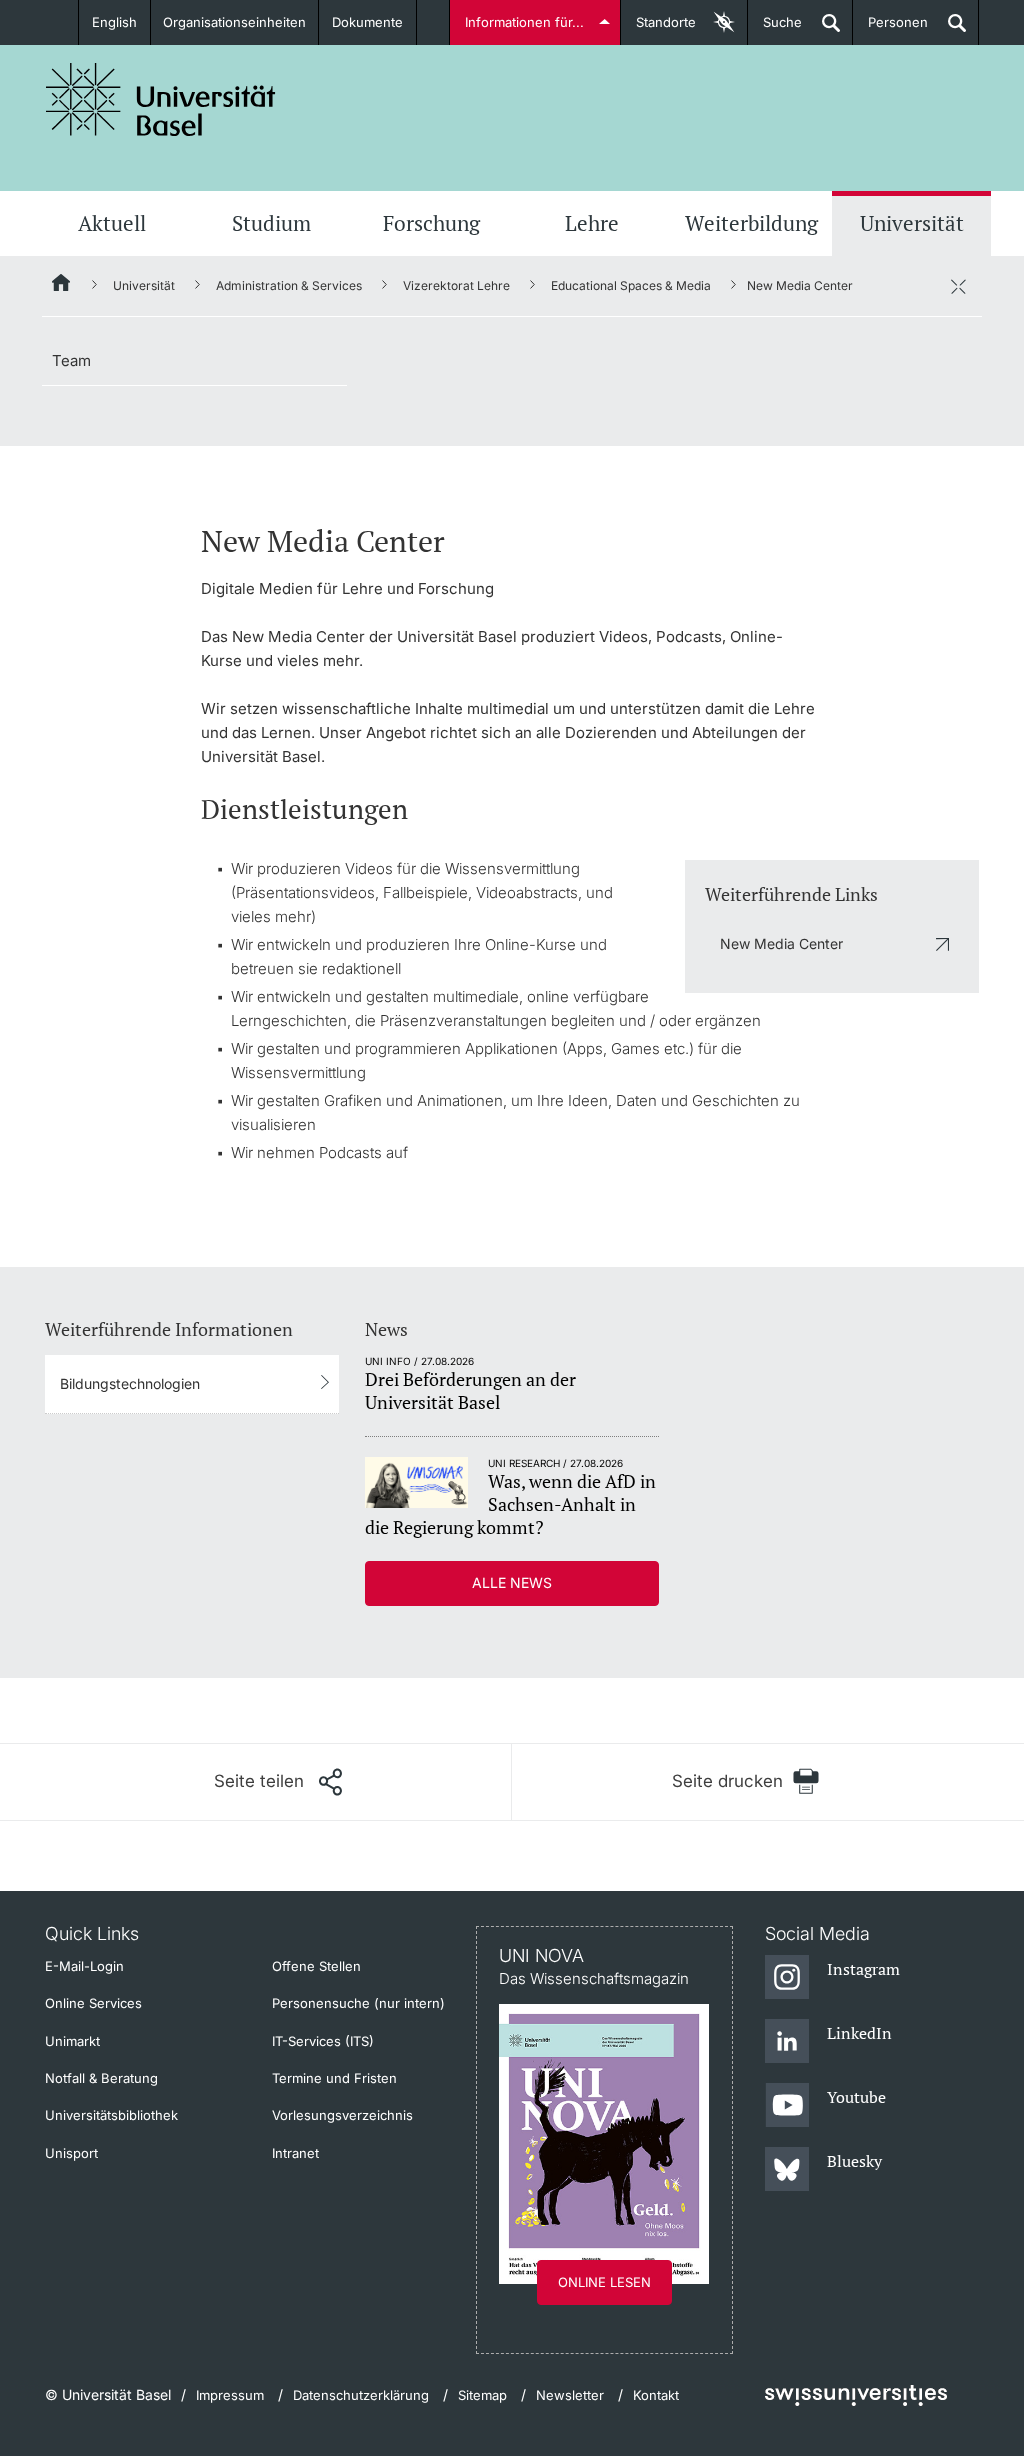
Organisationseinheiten (234, 22)
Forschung (431, 223)
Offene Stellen (316, 1966)
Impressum (230, 2395)
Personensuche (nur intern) (358, 2003)
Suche (775, 29)
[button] (278, 1782)
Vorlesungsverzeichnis (342, 2115)
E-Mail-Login (84, 1966)
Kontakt (656, 2395)
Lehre (592, 223)
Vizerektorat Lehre (456, 285)
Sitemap (482, 2395)
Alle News (512, 1582)
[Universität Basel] (161, 99)
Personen (890, 29)
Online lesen (604, 2282)
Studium (271, 223)
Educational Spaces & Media (631, 285)
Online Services (93, 2003)
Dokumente (367, 22)
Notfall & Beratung (101, 2078)
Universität (912, 223)
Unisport (71, 2153)
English (114, 22)
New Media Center (781, 943)
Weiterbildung (751, 223)
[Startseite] (62, 286)
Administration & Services (289, 285)
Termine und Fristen (334, 2078)
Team (71, 360)
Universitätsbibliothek (111, 2115)
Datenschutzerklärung (361, 2395)
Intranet (295, 2153)
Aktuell (112, 223)
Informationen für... (524, 22)
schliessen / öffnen (958, 286)
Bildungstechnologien (130, 1383)
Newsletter (570, 2395)
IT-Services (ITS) (323, 2041)
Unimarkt (72, 2041)
